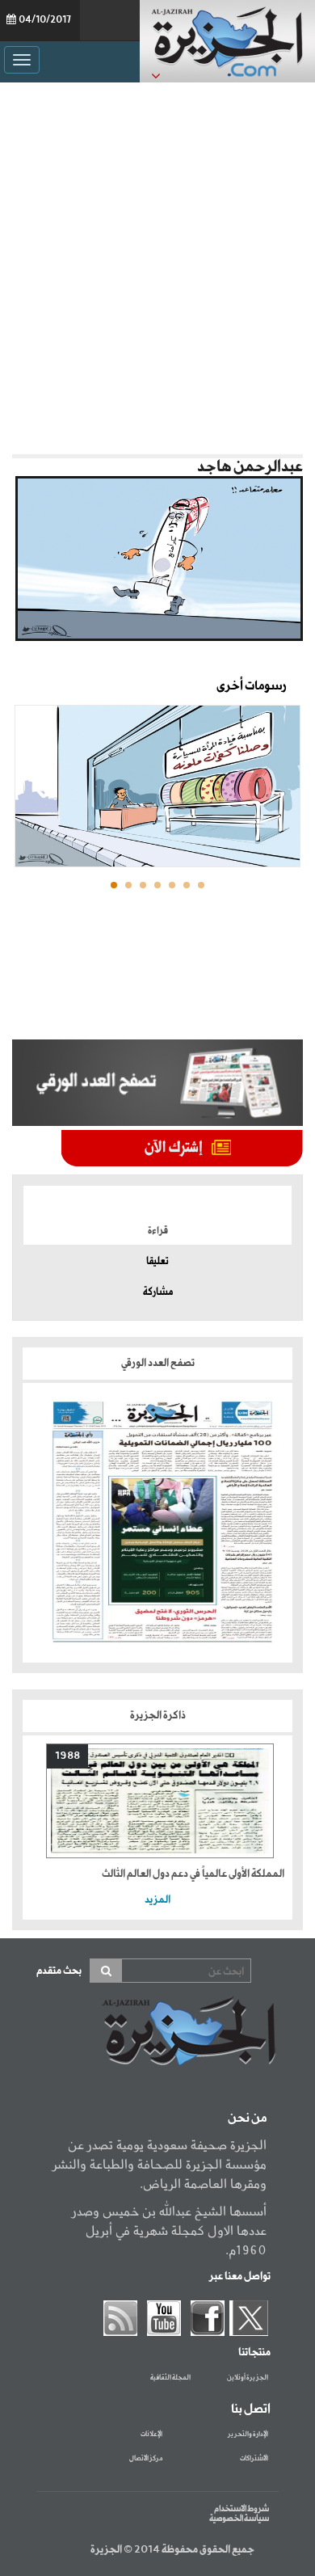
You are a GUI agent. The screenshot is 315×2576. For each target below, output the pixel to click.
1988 (67, 1756)
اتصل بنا (251, 2409)
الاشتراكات (254, 2459)
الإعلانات (151, 2435)
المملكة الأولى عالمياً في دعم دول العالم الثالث (193, 1874)
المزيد (157, 1900)
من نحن (247, 2119)
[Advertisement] (157, 264)
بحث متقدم (59, 1971)
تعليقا (157, 1262)
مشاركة (158, 1292)
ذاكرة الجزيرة (158, 1716)
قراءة (158, 1231)
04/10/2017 (45, 20)
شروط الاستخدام (241, 2509)
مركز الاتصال (146, 2459)
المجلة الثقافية (170, 2378)
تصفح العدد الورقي (158, 1363)
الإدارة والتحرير (248, 2435)
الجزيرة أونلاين (248, 2378)
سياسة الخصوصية (239, 2519)
